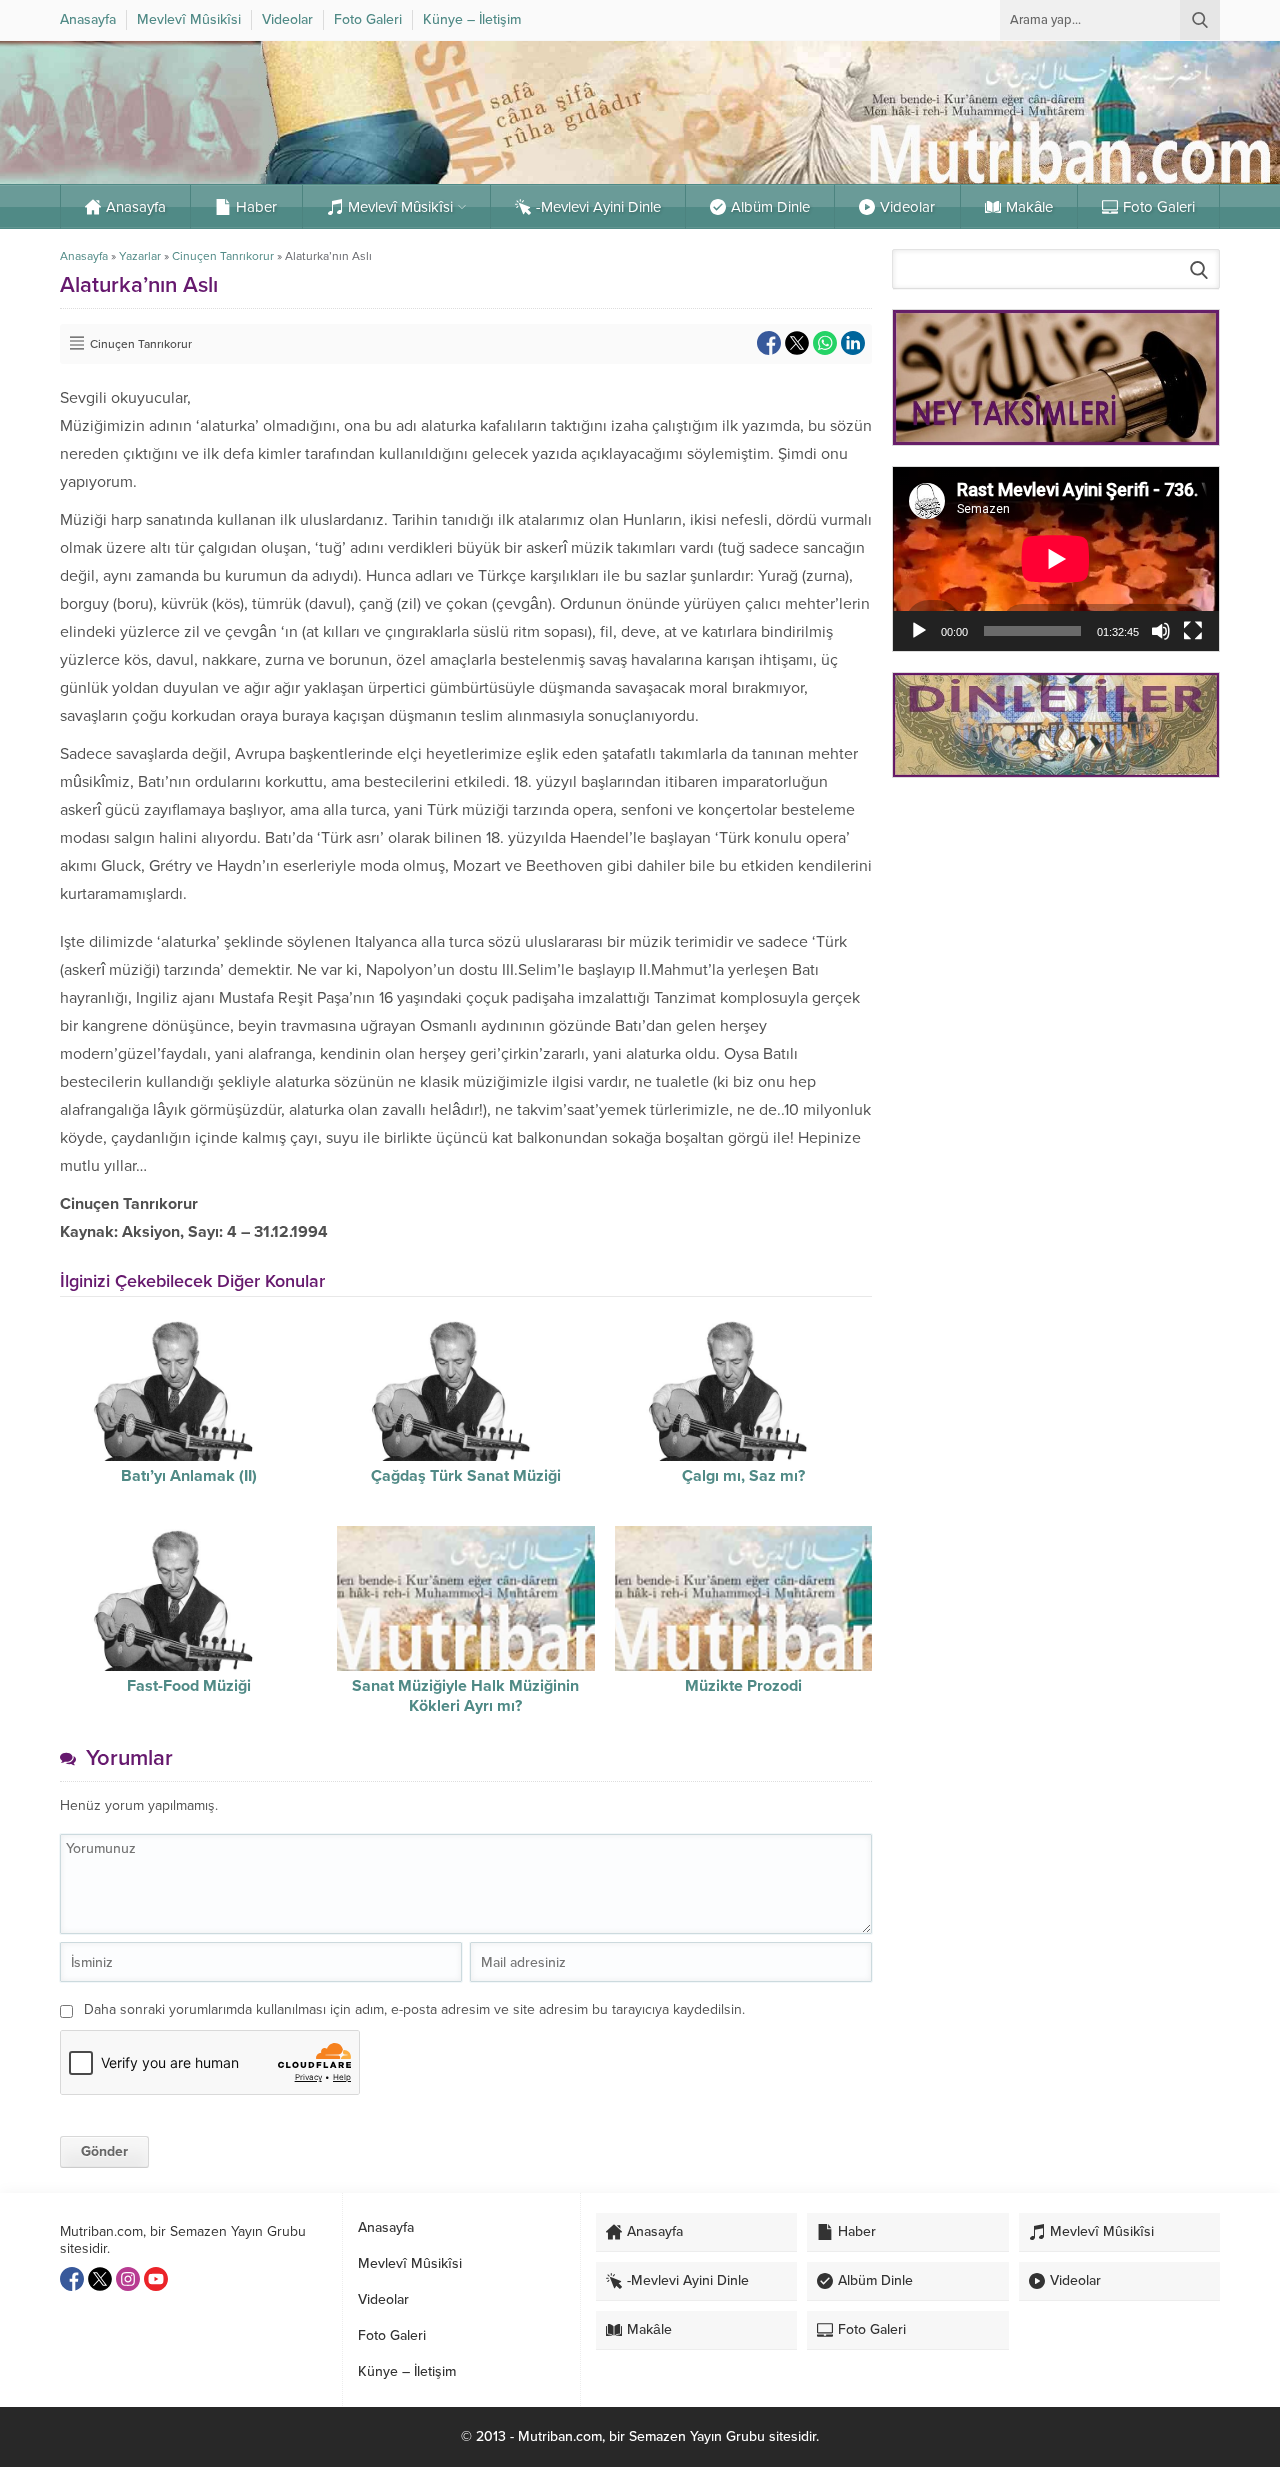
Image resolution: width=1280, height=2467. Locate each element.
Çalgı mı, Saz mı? (743, 1476)
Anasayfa (84, 256)
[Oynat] (919, 631)
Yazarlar (140, 256)
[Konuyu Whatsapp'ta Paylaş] (825, 343)
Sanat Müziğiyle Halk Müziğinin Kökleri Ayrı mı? (465, 1696)
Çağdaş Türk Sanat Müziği (466, 1476)
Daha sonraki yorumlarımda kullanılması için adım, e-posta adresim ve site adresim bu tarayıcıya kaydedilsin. (414, 2009)
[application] (1056, 558)
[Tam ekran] (1193, 631)
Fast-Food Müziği (189, 1686)
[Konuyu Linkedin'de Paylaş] (853, 343)
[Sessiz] (1161, 631)
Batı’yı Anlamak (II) (189, 1476)
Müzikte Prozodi (743, 1686)
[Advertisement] (1056, 935)
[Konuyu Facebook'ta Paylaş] (769, 343)
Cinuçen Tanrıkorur (223, 256)
